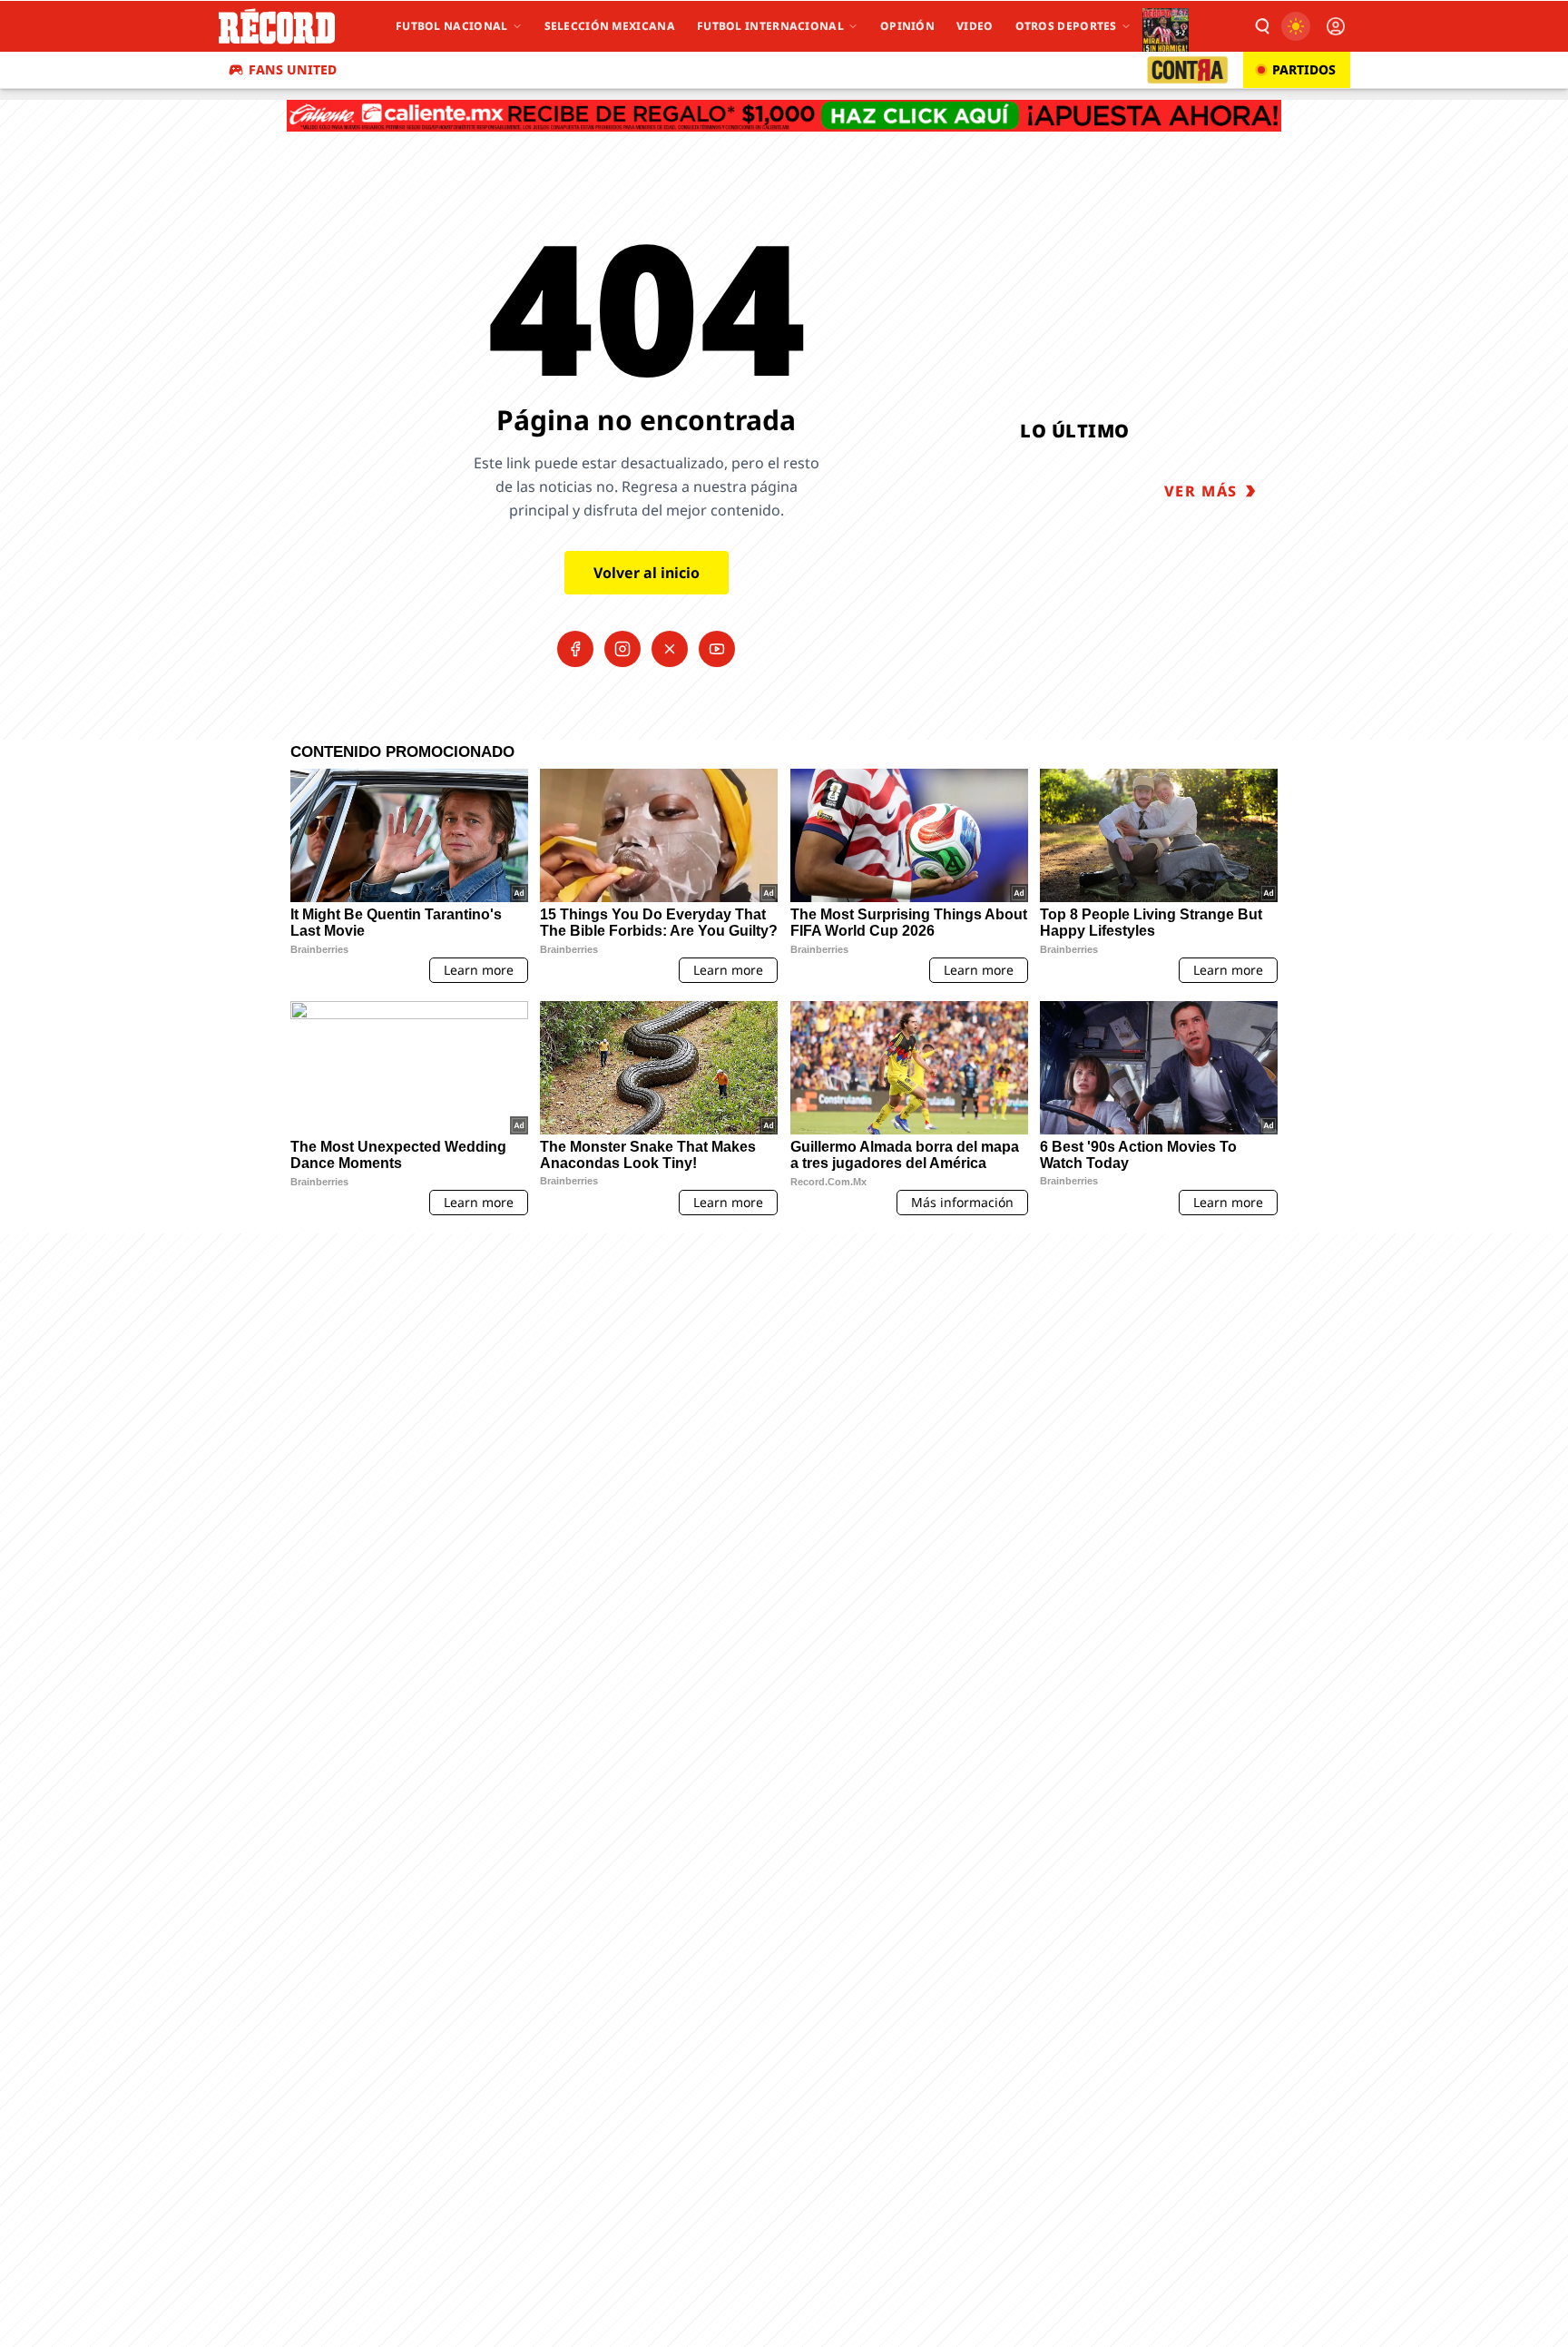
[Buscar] (1261, 26)
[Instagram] (622, 649)
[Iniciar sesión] (1336, 26)
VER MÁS (1201, 491)
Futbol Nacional (452, 26)
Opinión (907, 26)
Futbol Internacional (770, 26)
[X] (670, 649)
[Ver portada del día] (1166, 26)
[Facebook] (575, 649)
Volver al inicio (647, 573)
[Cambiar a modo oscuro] (1296, 26)
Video (975, 26)
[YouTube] (717, 649)
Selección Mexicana (610, 26)
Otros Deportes (1066, 26)
